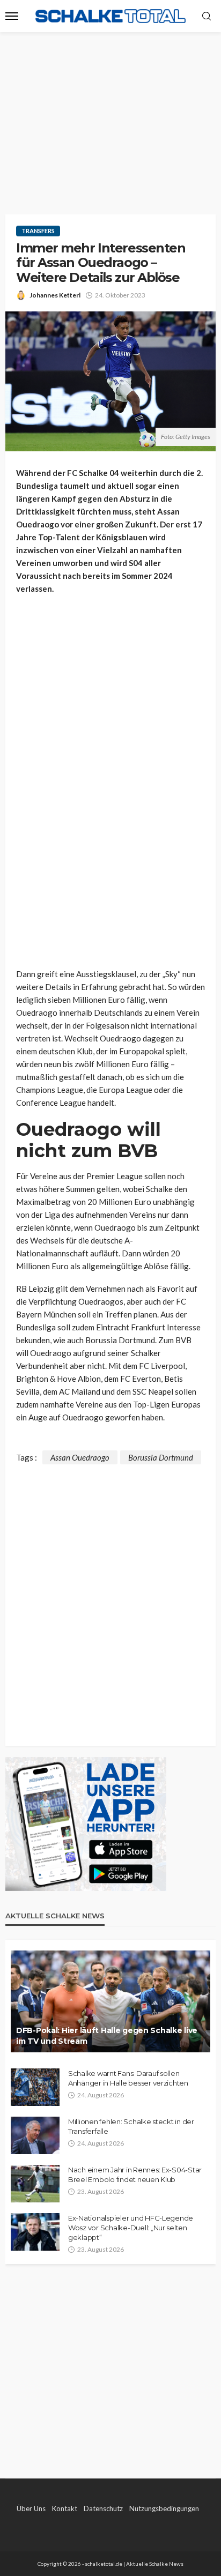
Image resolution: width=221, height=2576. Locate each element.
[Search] (207, 17)
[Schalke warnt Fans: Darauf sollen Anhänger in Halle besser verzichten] (35, 2087)
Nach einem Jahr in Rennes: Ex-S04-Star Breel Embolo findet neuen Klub (135, 2175)
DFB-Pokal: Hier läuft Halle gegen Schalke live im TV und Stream (107, 2036)
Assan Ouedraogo (80, 1457)
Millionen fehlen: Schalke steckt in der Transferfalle (131, 2126)
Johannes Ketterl (55, 295)
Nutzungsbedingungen (164, 2508)
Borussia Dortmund (161, 1457)
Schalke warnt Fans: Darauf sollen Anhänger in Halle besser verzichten (128, 2078)
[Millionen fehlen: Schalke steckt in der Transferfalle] (35, 2135)
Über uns (31, 2508)
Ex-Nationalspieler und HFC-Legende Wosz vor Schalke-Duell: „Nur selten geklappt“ (131, 2228)
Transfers (38, 231)
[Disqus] (110, 1598)
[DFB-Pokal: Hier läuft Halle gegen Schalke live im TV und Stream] (110, 2001)
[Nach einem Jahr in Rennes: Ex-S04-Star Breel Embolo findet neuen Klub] (35, 2184)
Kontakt (65, 2508)
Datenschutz (103, 2508)
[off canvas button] (12, 16)
